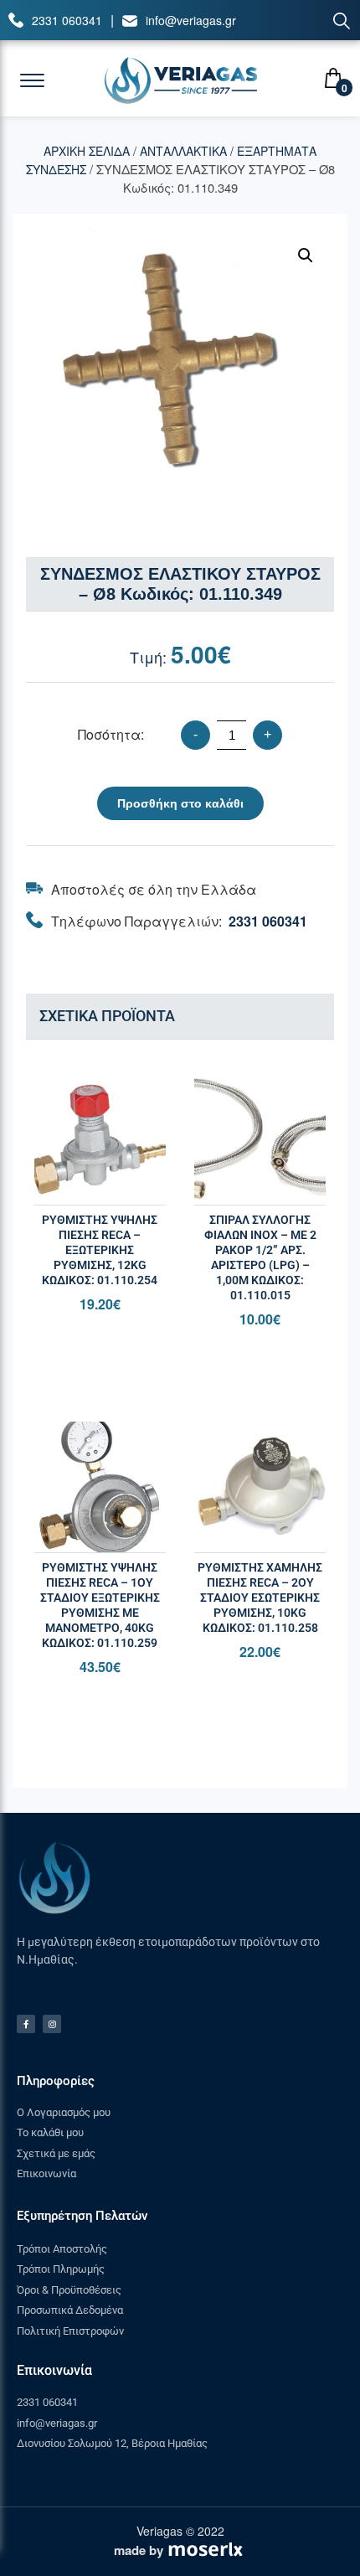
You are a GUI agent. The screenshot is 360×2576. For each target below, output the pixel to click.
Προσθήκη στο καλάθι (180, 803)
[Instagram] (52, 2024)
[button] (306, 256)
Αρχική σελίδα (87, 151)
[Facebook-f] (26, 2024)
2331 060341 (67, 20)
